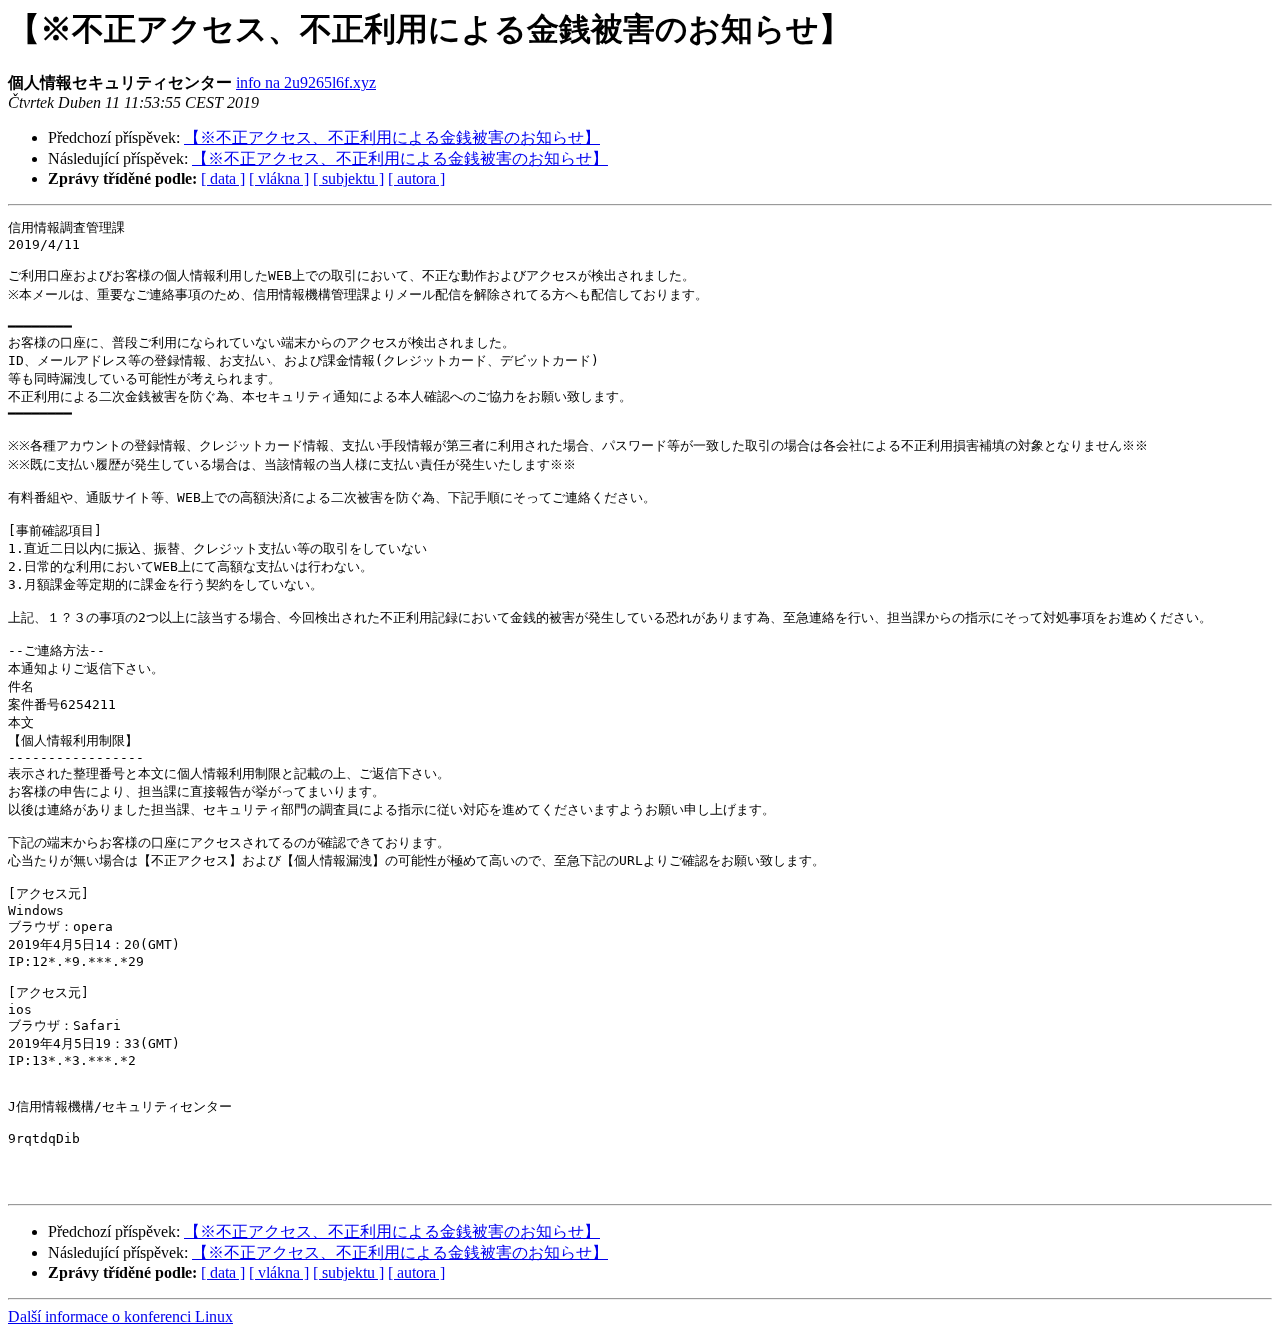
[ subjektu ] (348, 178)
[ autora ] (416, 178)
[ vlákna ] (279, 178)
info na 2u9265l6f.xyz (306, 82)
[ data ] (223, 178)
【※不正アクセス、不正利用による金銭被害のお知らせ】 (392, 137)
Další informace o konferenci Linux (120, 1316)
